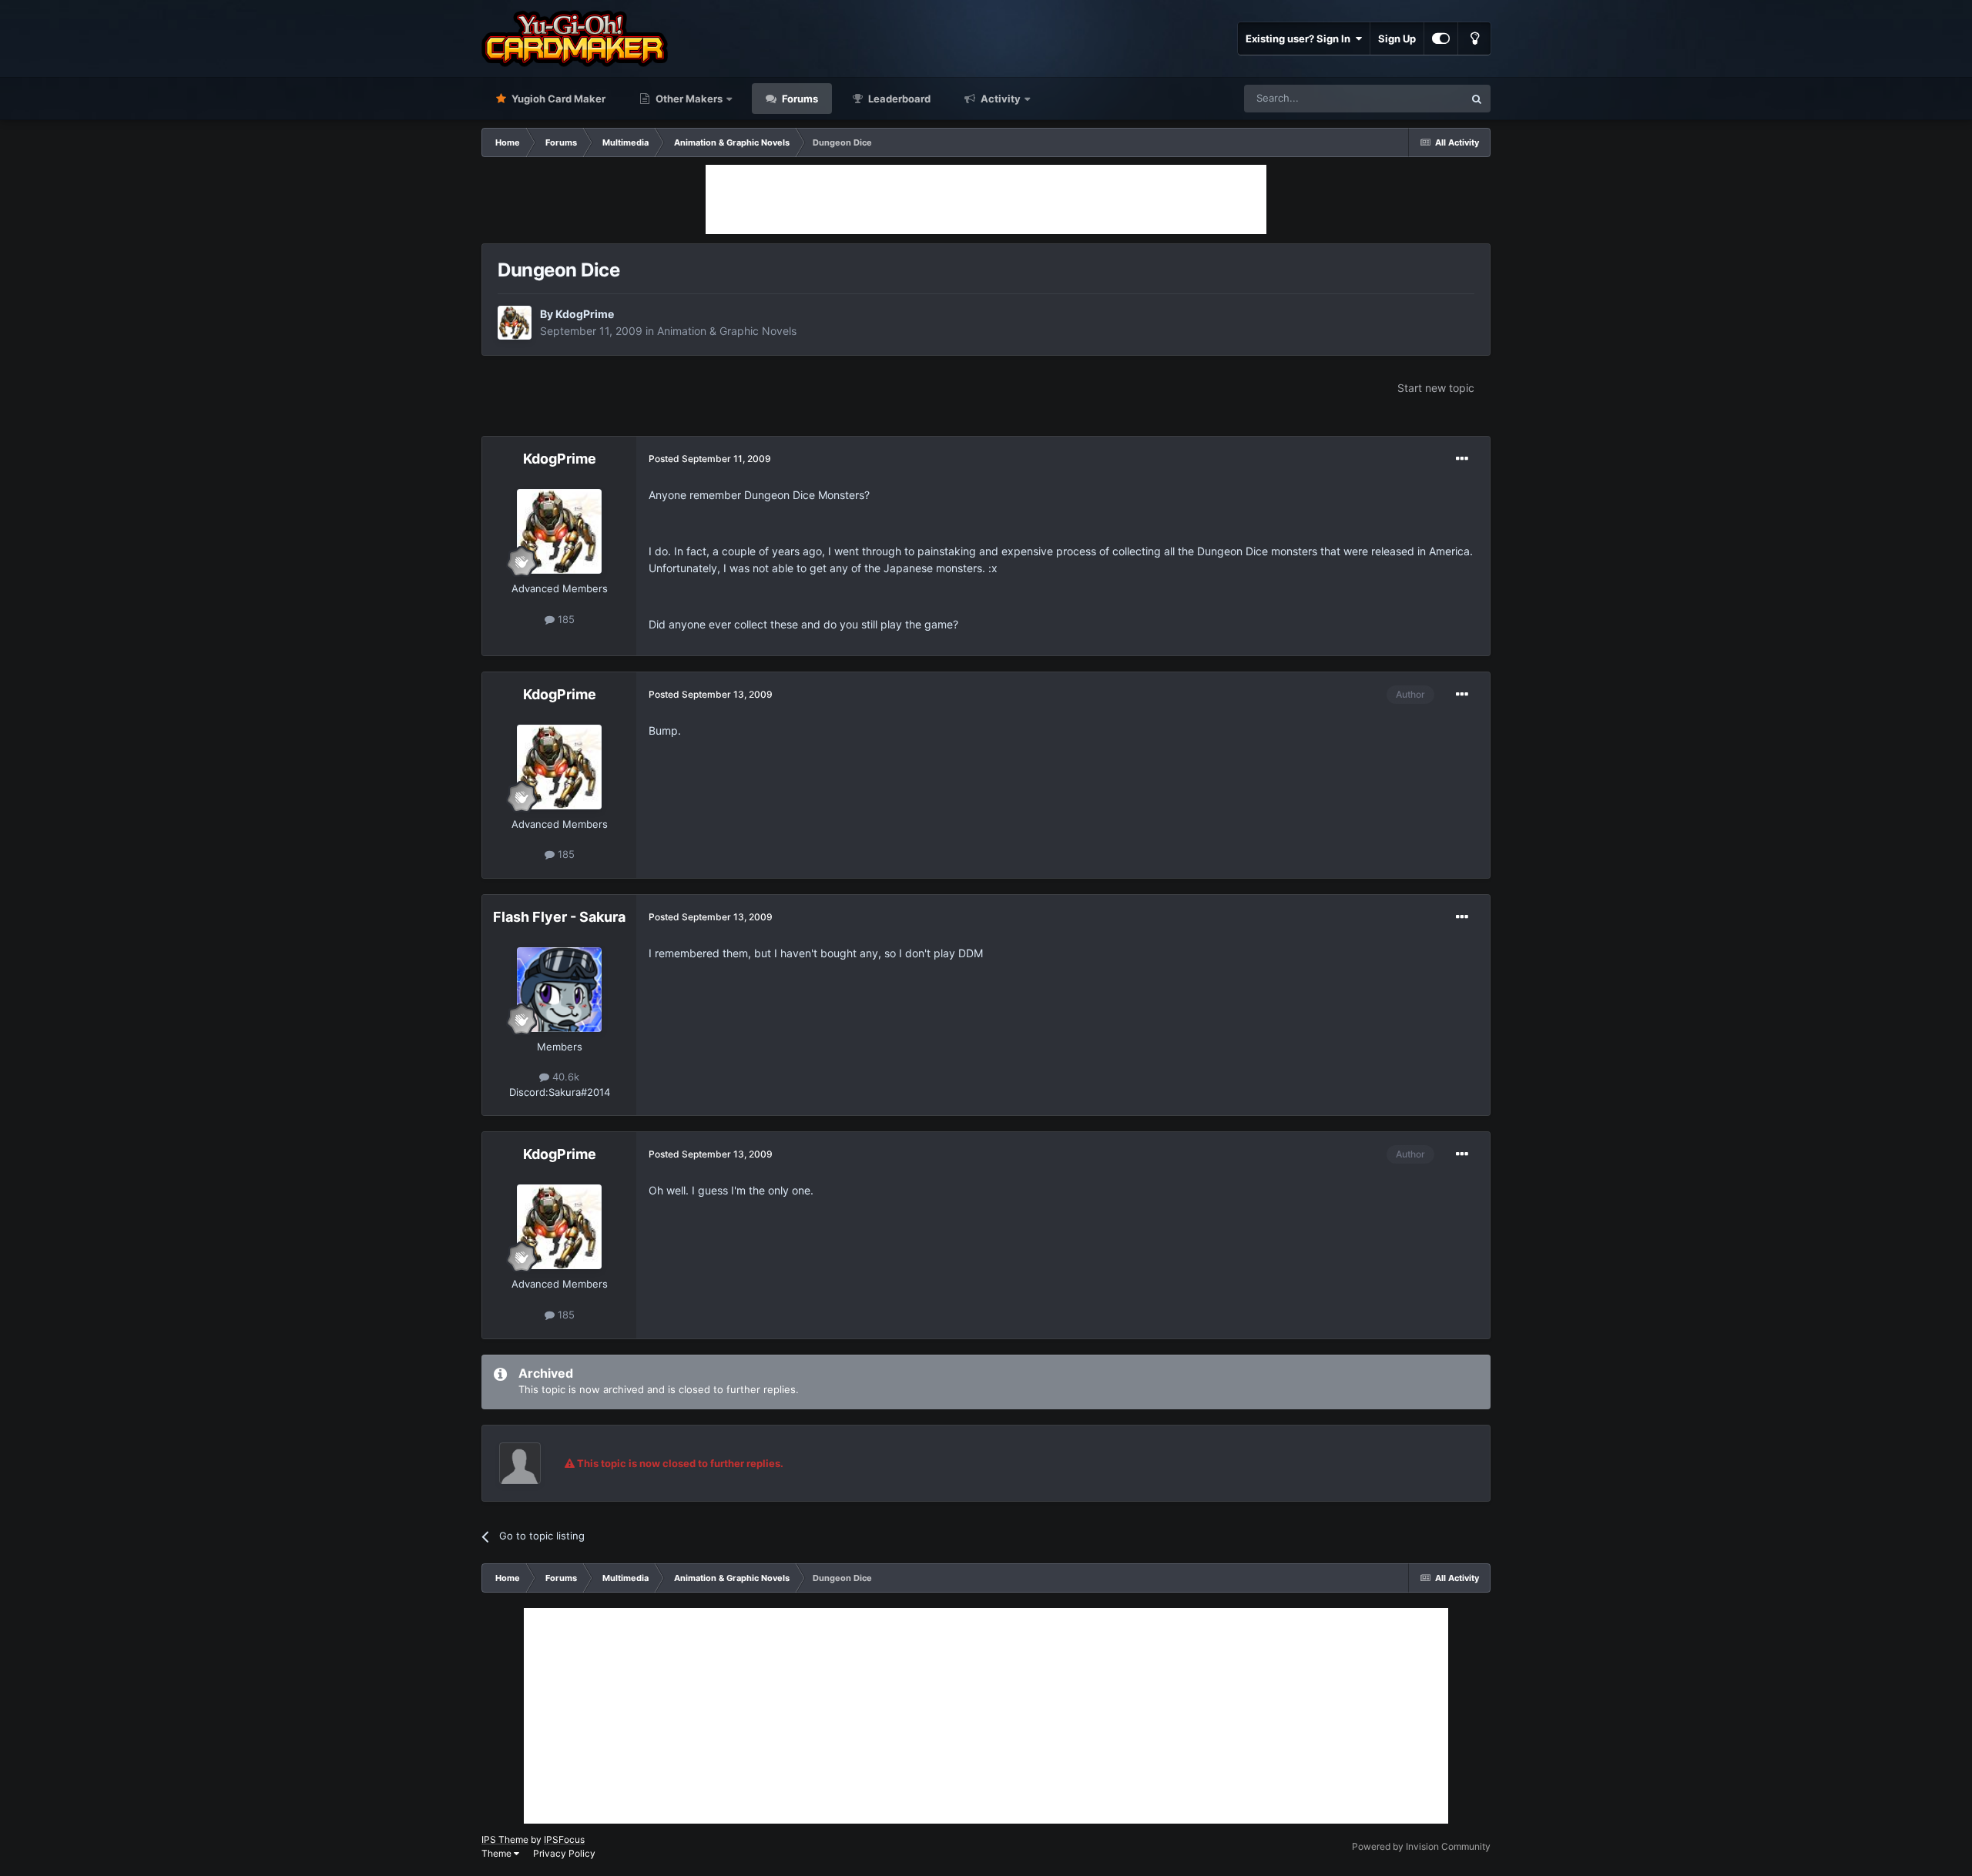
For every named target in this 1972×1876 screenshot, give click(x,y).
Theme (498, 1853)
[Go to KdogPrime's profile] (515, 323)
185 (565, 619)
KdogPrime (585, 314)
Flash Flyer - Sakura (559, 917)
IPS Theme (505, 1839)
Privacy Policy (564, 1853)
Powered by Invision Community (1421, 1846)
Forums (799, 99)
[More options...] (1462, 459)
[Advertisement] (986, 199)
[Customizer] (1441, 39)
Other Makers (688, 99)
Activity (999, 99)
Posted (710, 459)
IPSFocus (564, 1839)
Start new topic (1436, 388)
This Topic (1420, 98)
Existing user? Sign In (1300, 39)
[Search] (1477, 99)
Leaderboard (898, 99)
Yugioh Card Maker (557, 99)
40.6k (564, 1077)
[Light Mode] (1474, 39)
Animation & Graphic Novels (727, 331)
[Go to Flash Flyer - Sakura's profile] (559, 990)
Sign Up (1397, 39)
